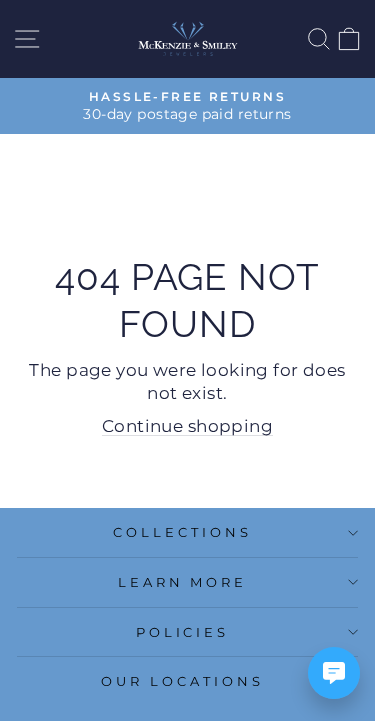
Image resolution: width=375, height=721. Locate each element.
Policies (183, 632)
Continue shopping (187, 426)
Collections (182, 532)
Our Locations (182, 681)
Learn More (183, 582)
